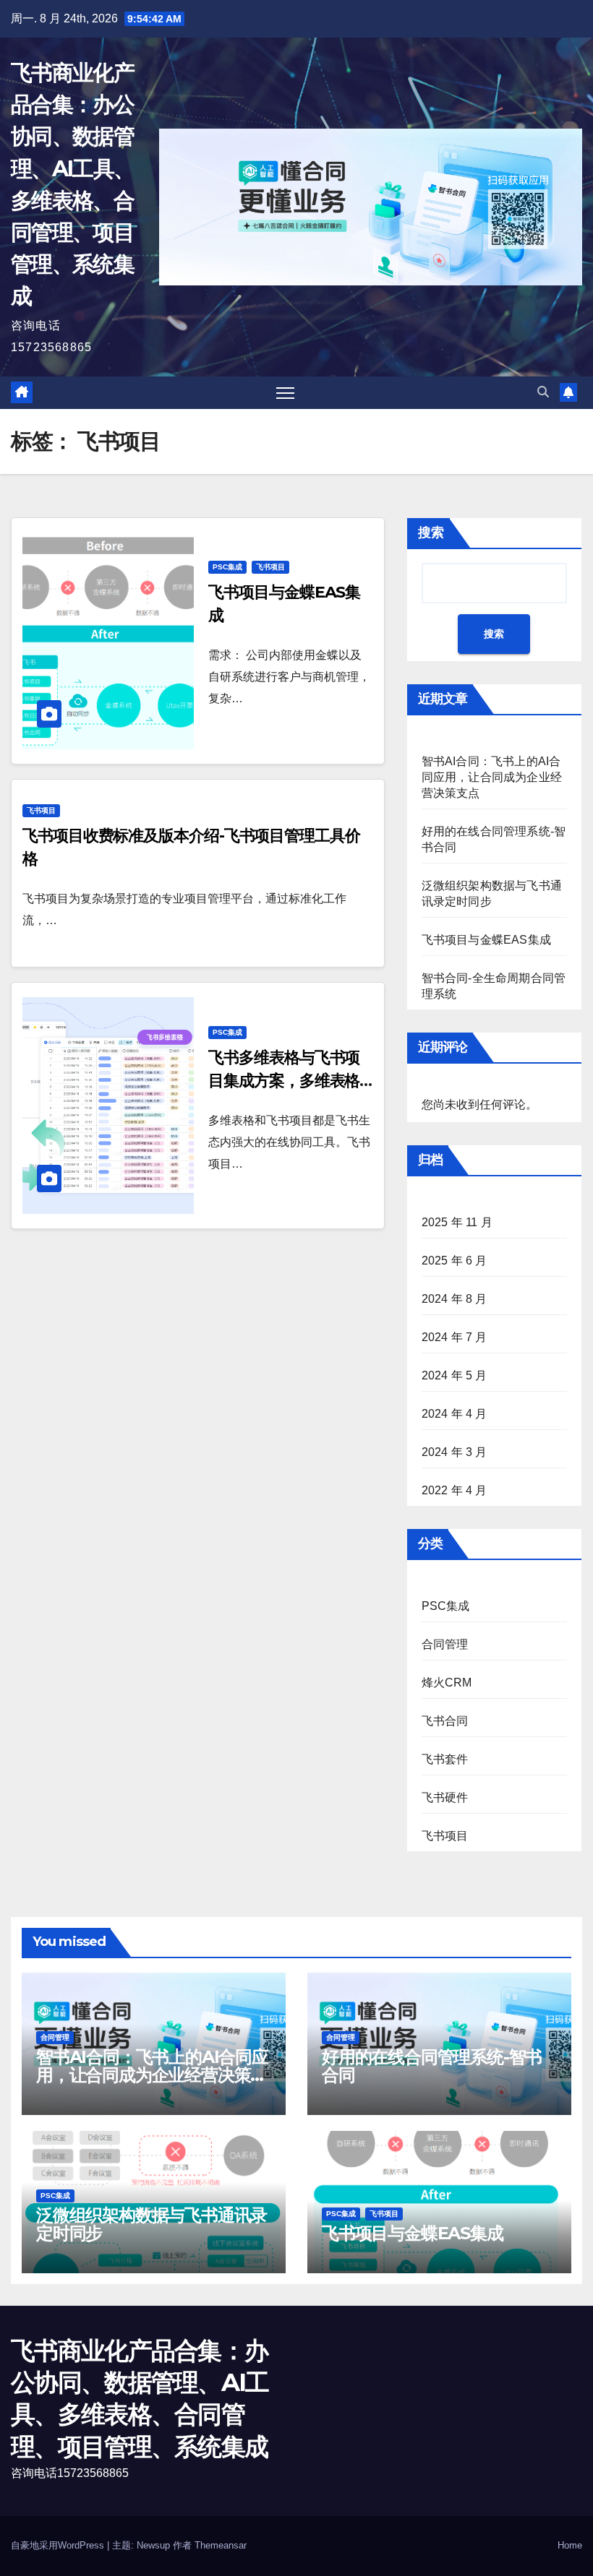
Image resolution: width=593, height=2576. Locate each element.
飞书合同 (445, 1721)
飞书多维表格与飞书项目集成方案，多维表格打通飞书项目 (284, 1081)
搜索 (431, 533)
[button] (543, 392)
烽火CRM (447, 1683)
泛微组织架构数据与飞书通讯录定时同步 (152, 2224)
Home (570, 2545)
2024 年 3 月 (455, 1452)
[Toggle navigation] (285, 393)
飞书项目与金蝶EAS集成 (486, 940)
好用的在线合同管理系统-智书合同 (432, 2066)
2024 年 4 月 (455, 1414)
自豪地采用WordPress (59, 2545)
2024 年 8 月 (455, 1299)
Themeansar (221, 2545)
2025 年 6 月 (455, 1261)
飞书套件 (445, 1759)
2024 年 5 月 (455, 1375)
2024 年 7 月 (455, 1337)
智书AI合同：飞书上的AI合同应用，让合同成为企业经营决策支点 (492, 777)
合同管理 (445, 1644)
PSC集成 (227, 567)
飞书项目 (270, 567)
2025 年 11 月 (457, 1222)
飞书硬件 (445, 1797)
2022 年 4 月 (455, 1490)
